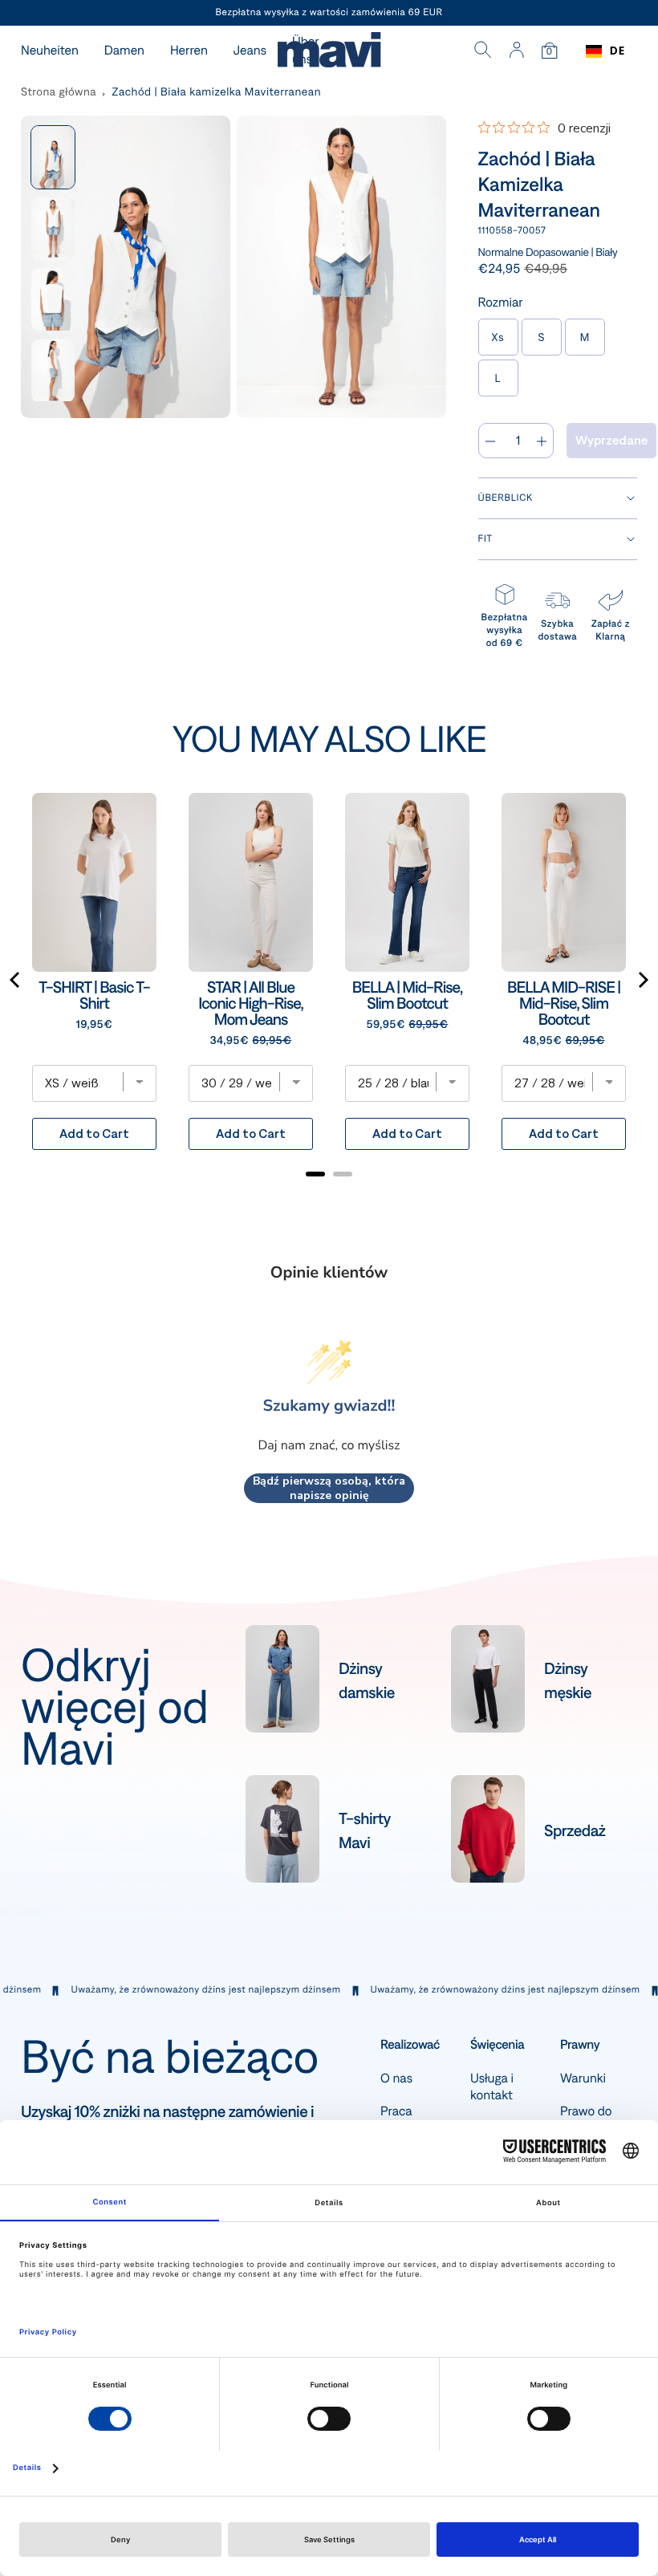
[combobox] (605, 51)
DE (617, 51)
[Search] (483, 51)
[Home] (329, 52)
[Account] (516, 51)
